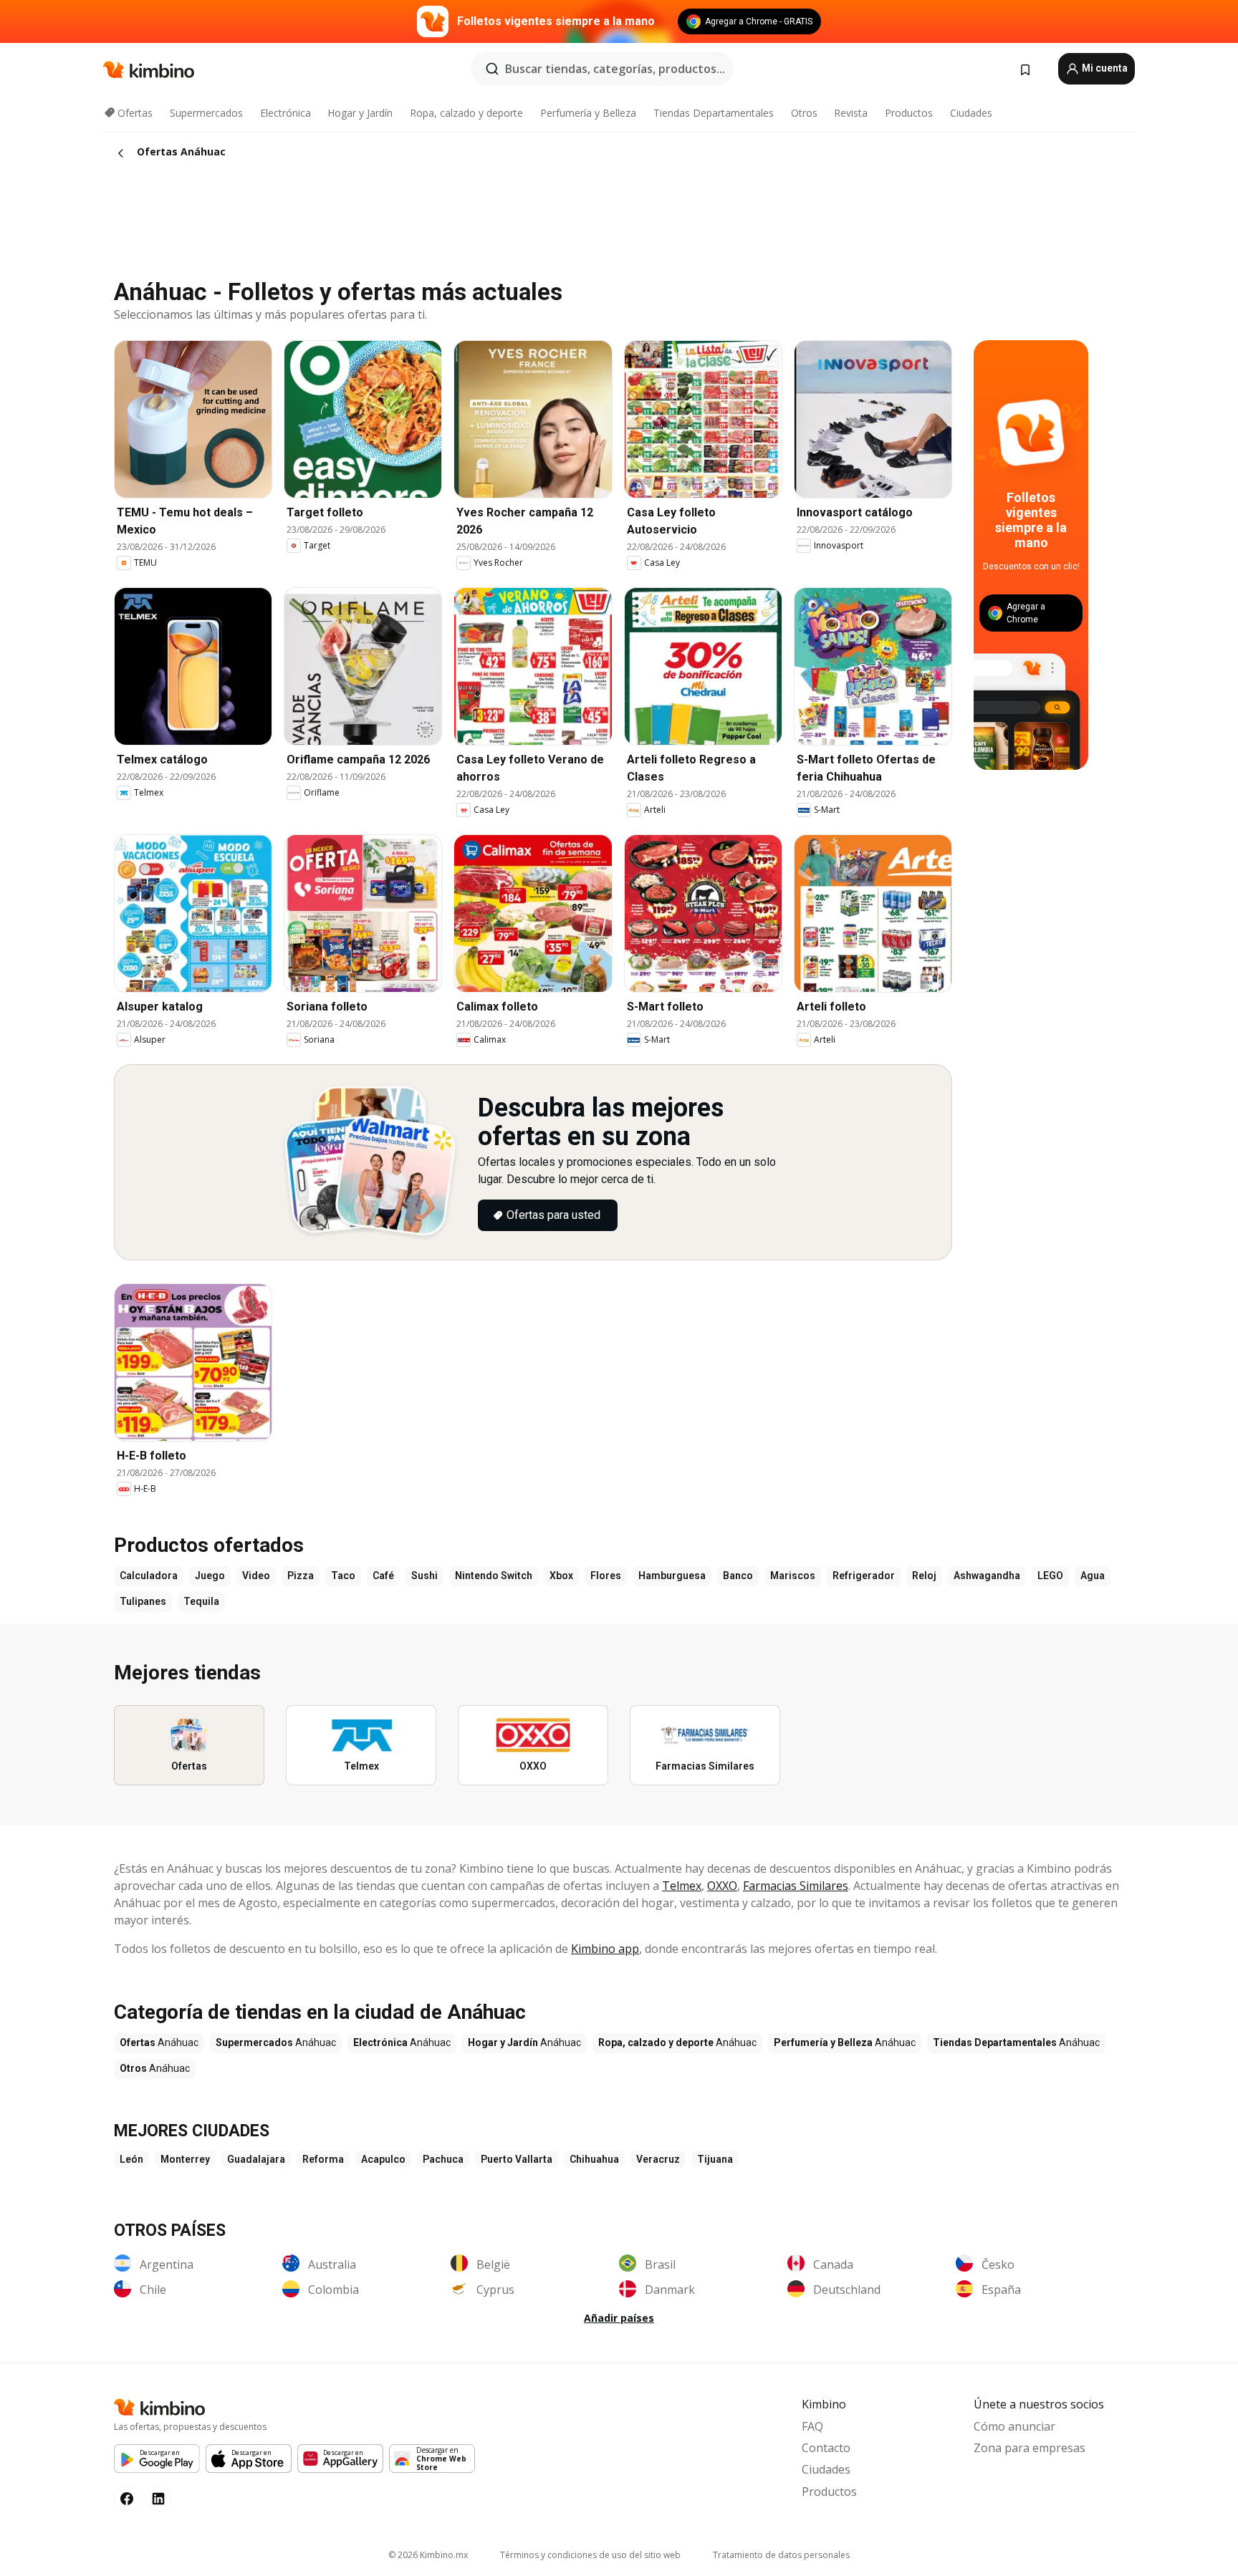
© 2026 (428, 2555)
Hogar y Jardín (360, 113)
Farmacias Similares (796, 1886)
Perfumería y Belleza (588, 113)
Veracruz (658, 2159)
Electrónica (285, 113)
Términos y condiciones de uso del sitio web (590, 2555)
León (131, 2159)
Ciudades (971, 113)
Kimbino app (605, 1949)
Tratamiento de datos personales (781, 2555)
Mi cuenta (1104, 68)
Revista (851, 113)
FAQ (812, 2426)
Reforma (323, 2159)
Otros (804, 113)
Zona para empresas (1030, 2448)
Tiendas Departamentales (714, 113)
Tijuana (715, 2159)
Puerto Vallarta (517, 2159)
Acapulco (383, 2159)
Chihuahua (594, 2159)
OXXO (722, 1886)
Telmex (682, 1886)
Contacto (826, 2448)
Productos (909, 113)
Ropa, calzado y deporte (466, 113)
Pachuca (443, 2159)
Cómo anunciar (1014, 2426)
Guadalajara (256, 2159)
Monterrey (185, 2159)
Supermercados (206, 113)
